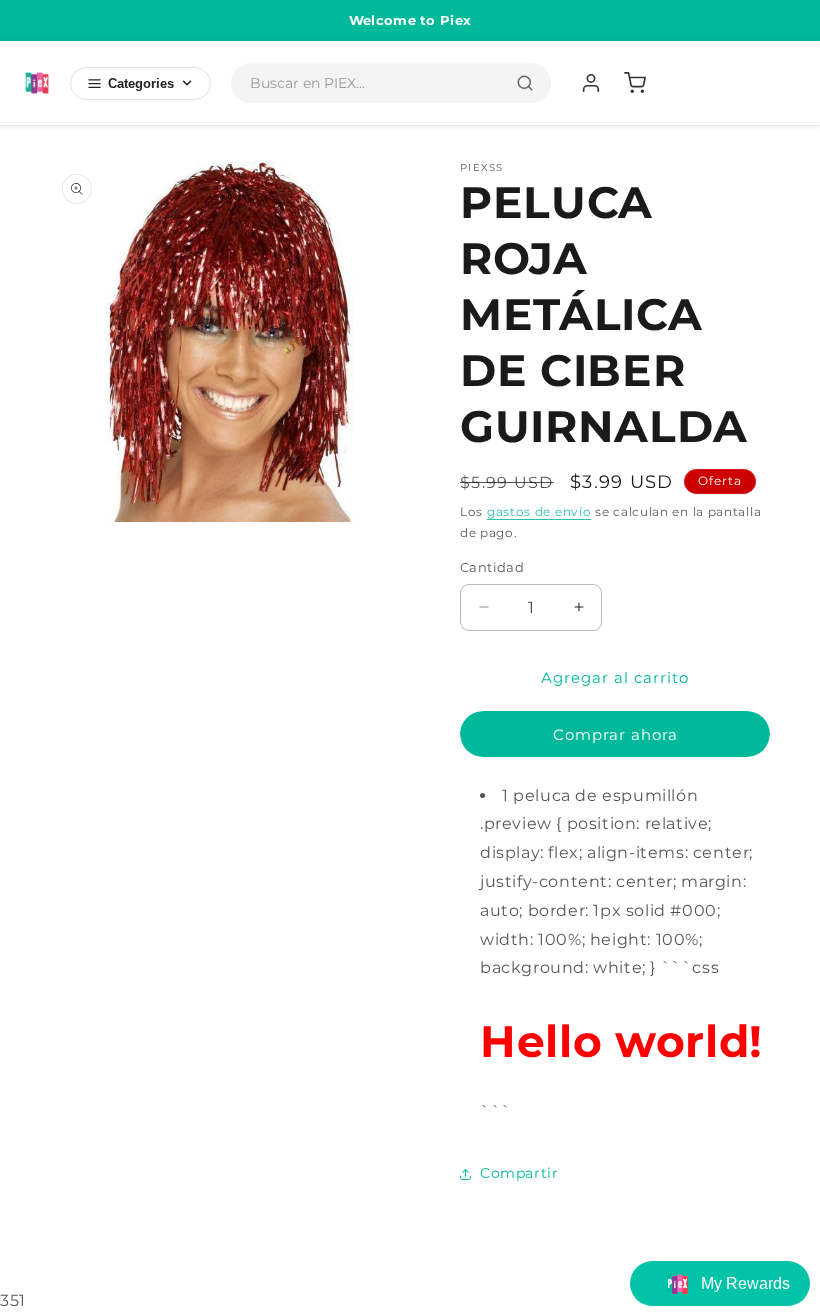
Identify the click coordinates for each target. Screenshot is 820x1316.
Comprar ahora (615, 734)
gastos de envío (539, 511)
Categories (141, 83)
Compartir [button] (519, 1173)
